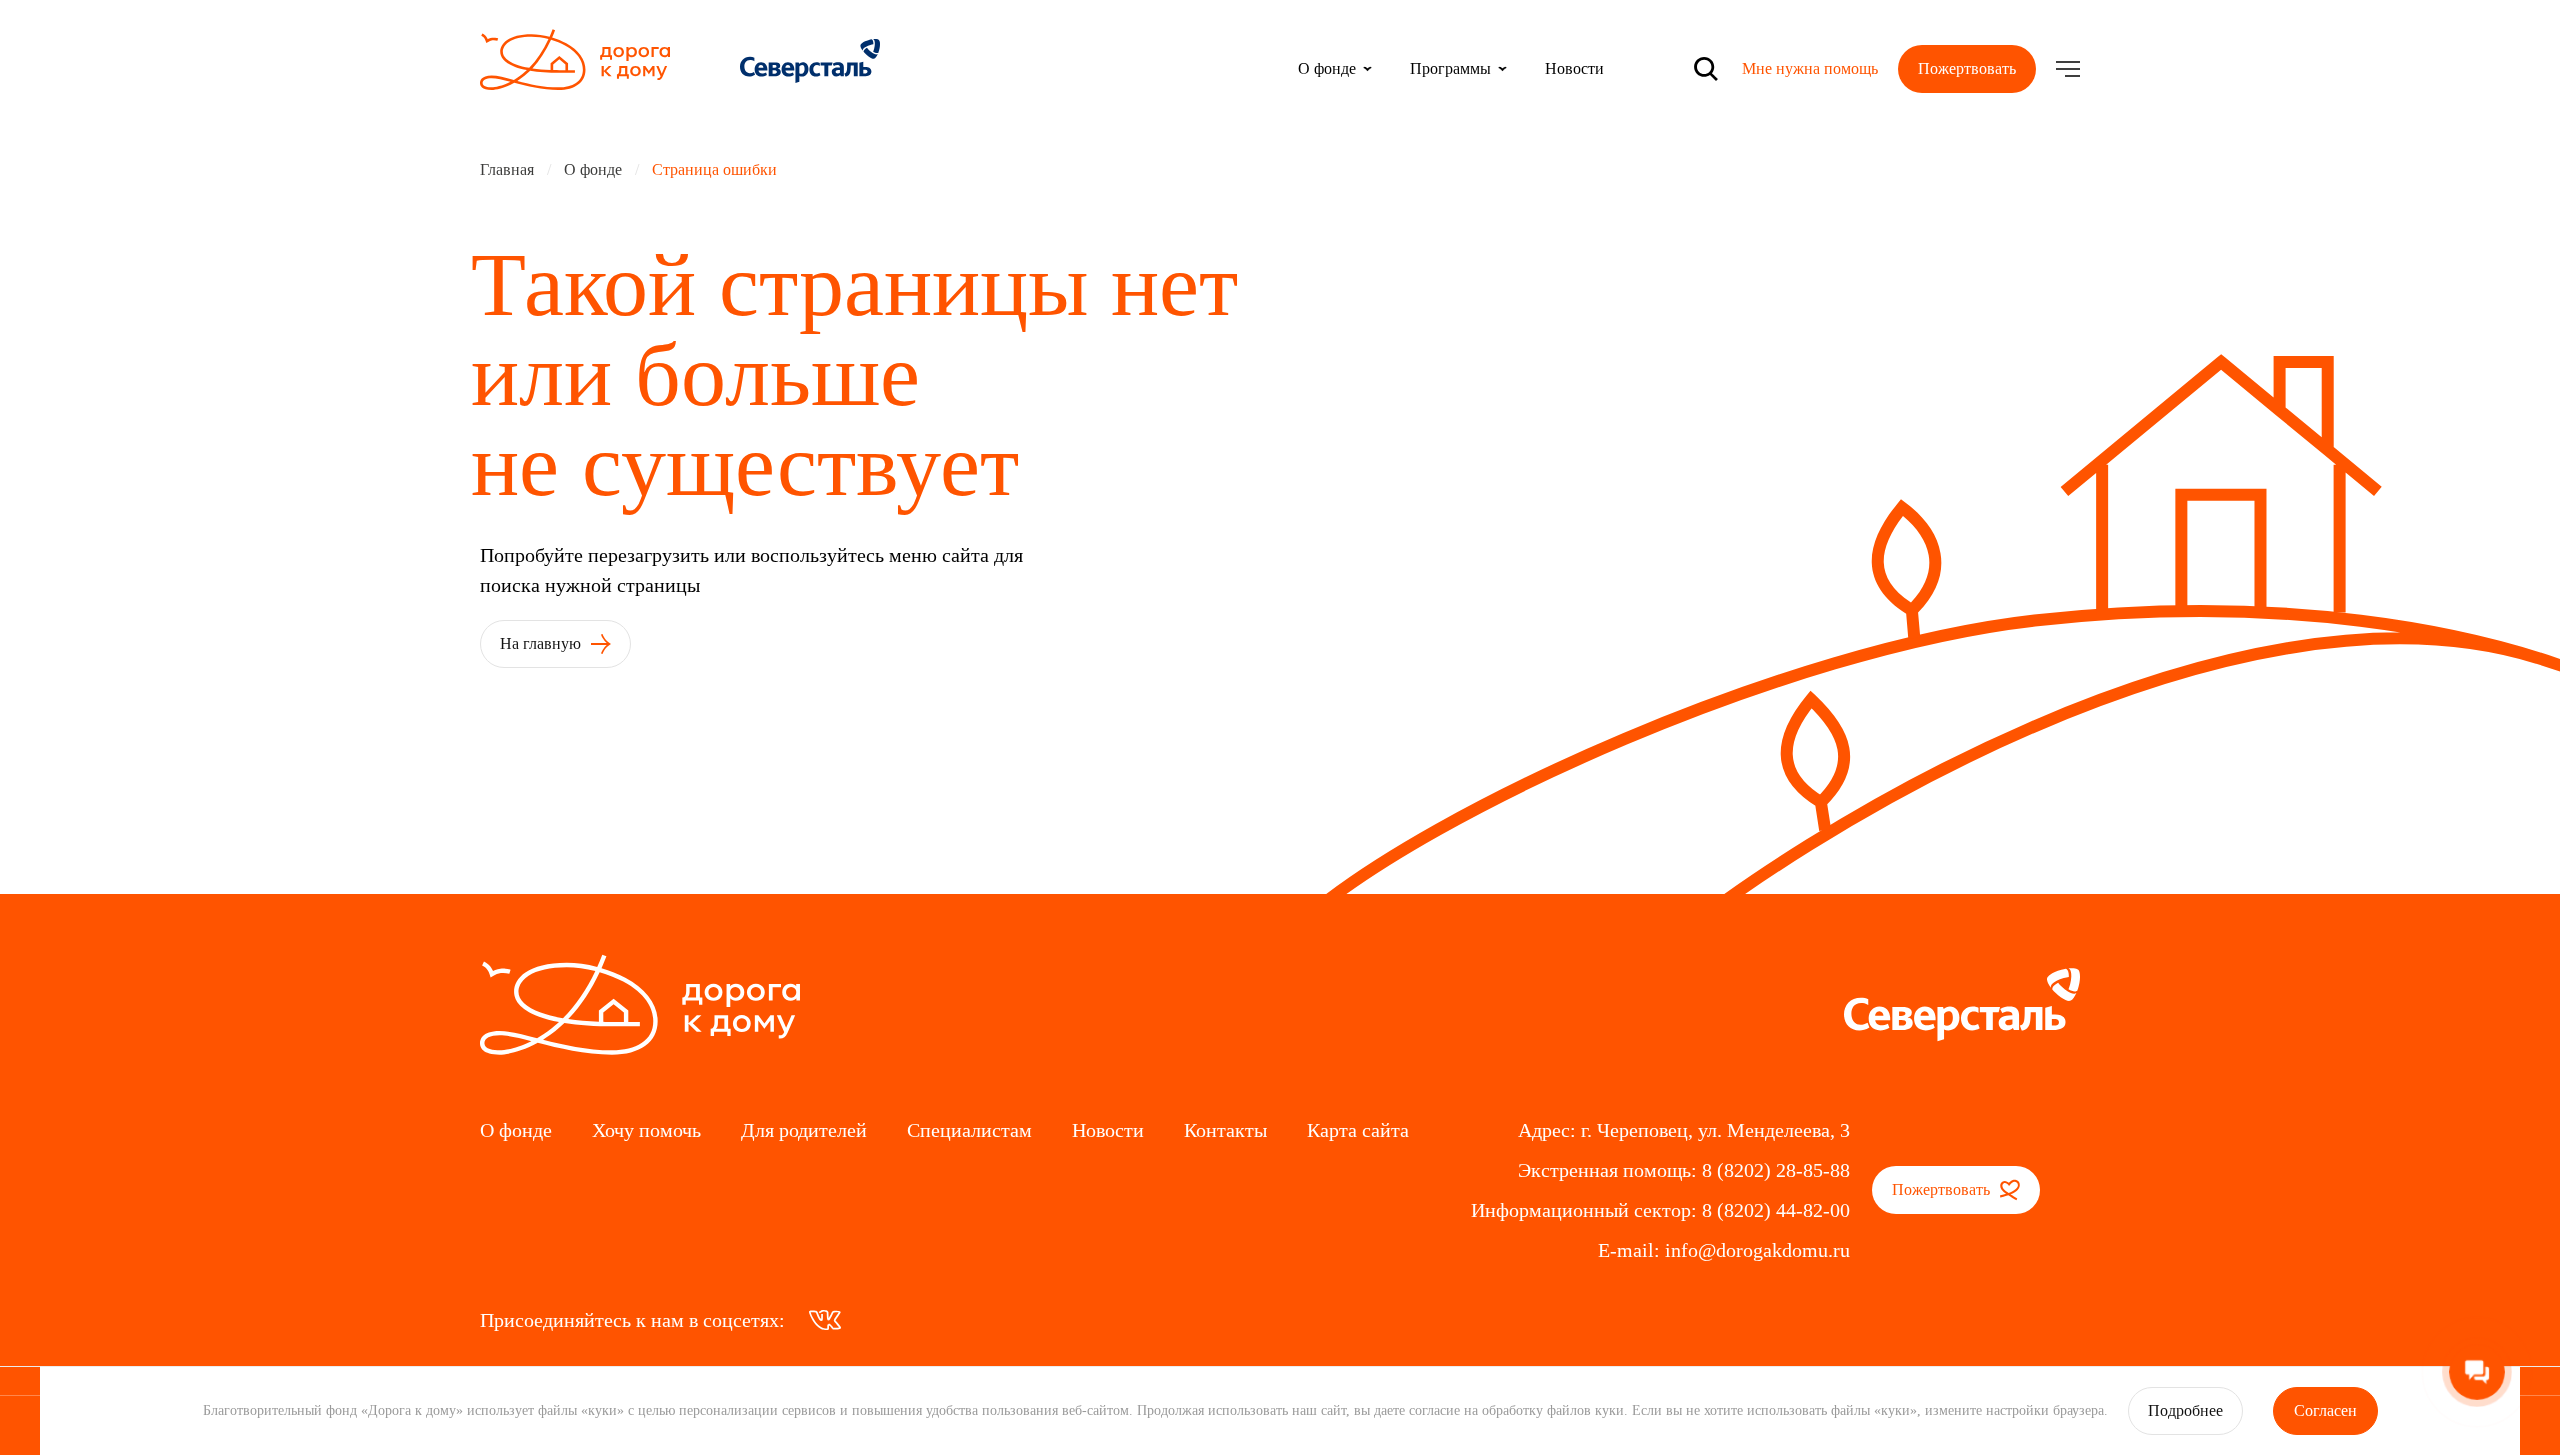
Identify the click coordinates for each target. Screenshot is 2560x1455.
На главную (542, 643)
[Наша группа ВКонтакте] (825, 1320)
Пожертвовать (1967, 68)
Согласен (2325, 1410)
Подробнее (2185, 1410)
